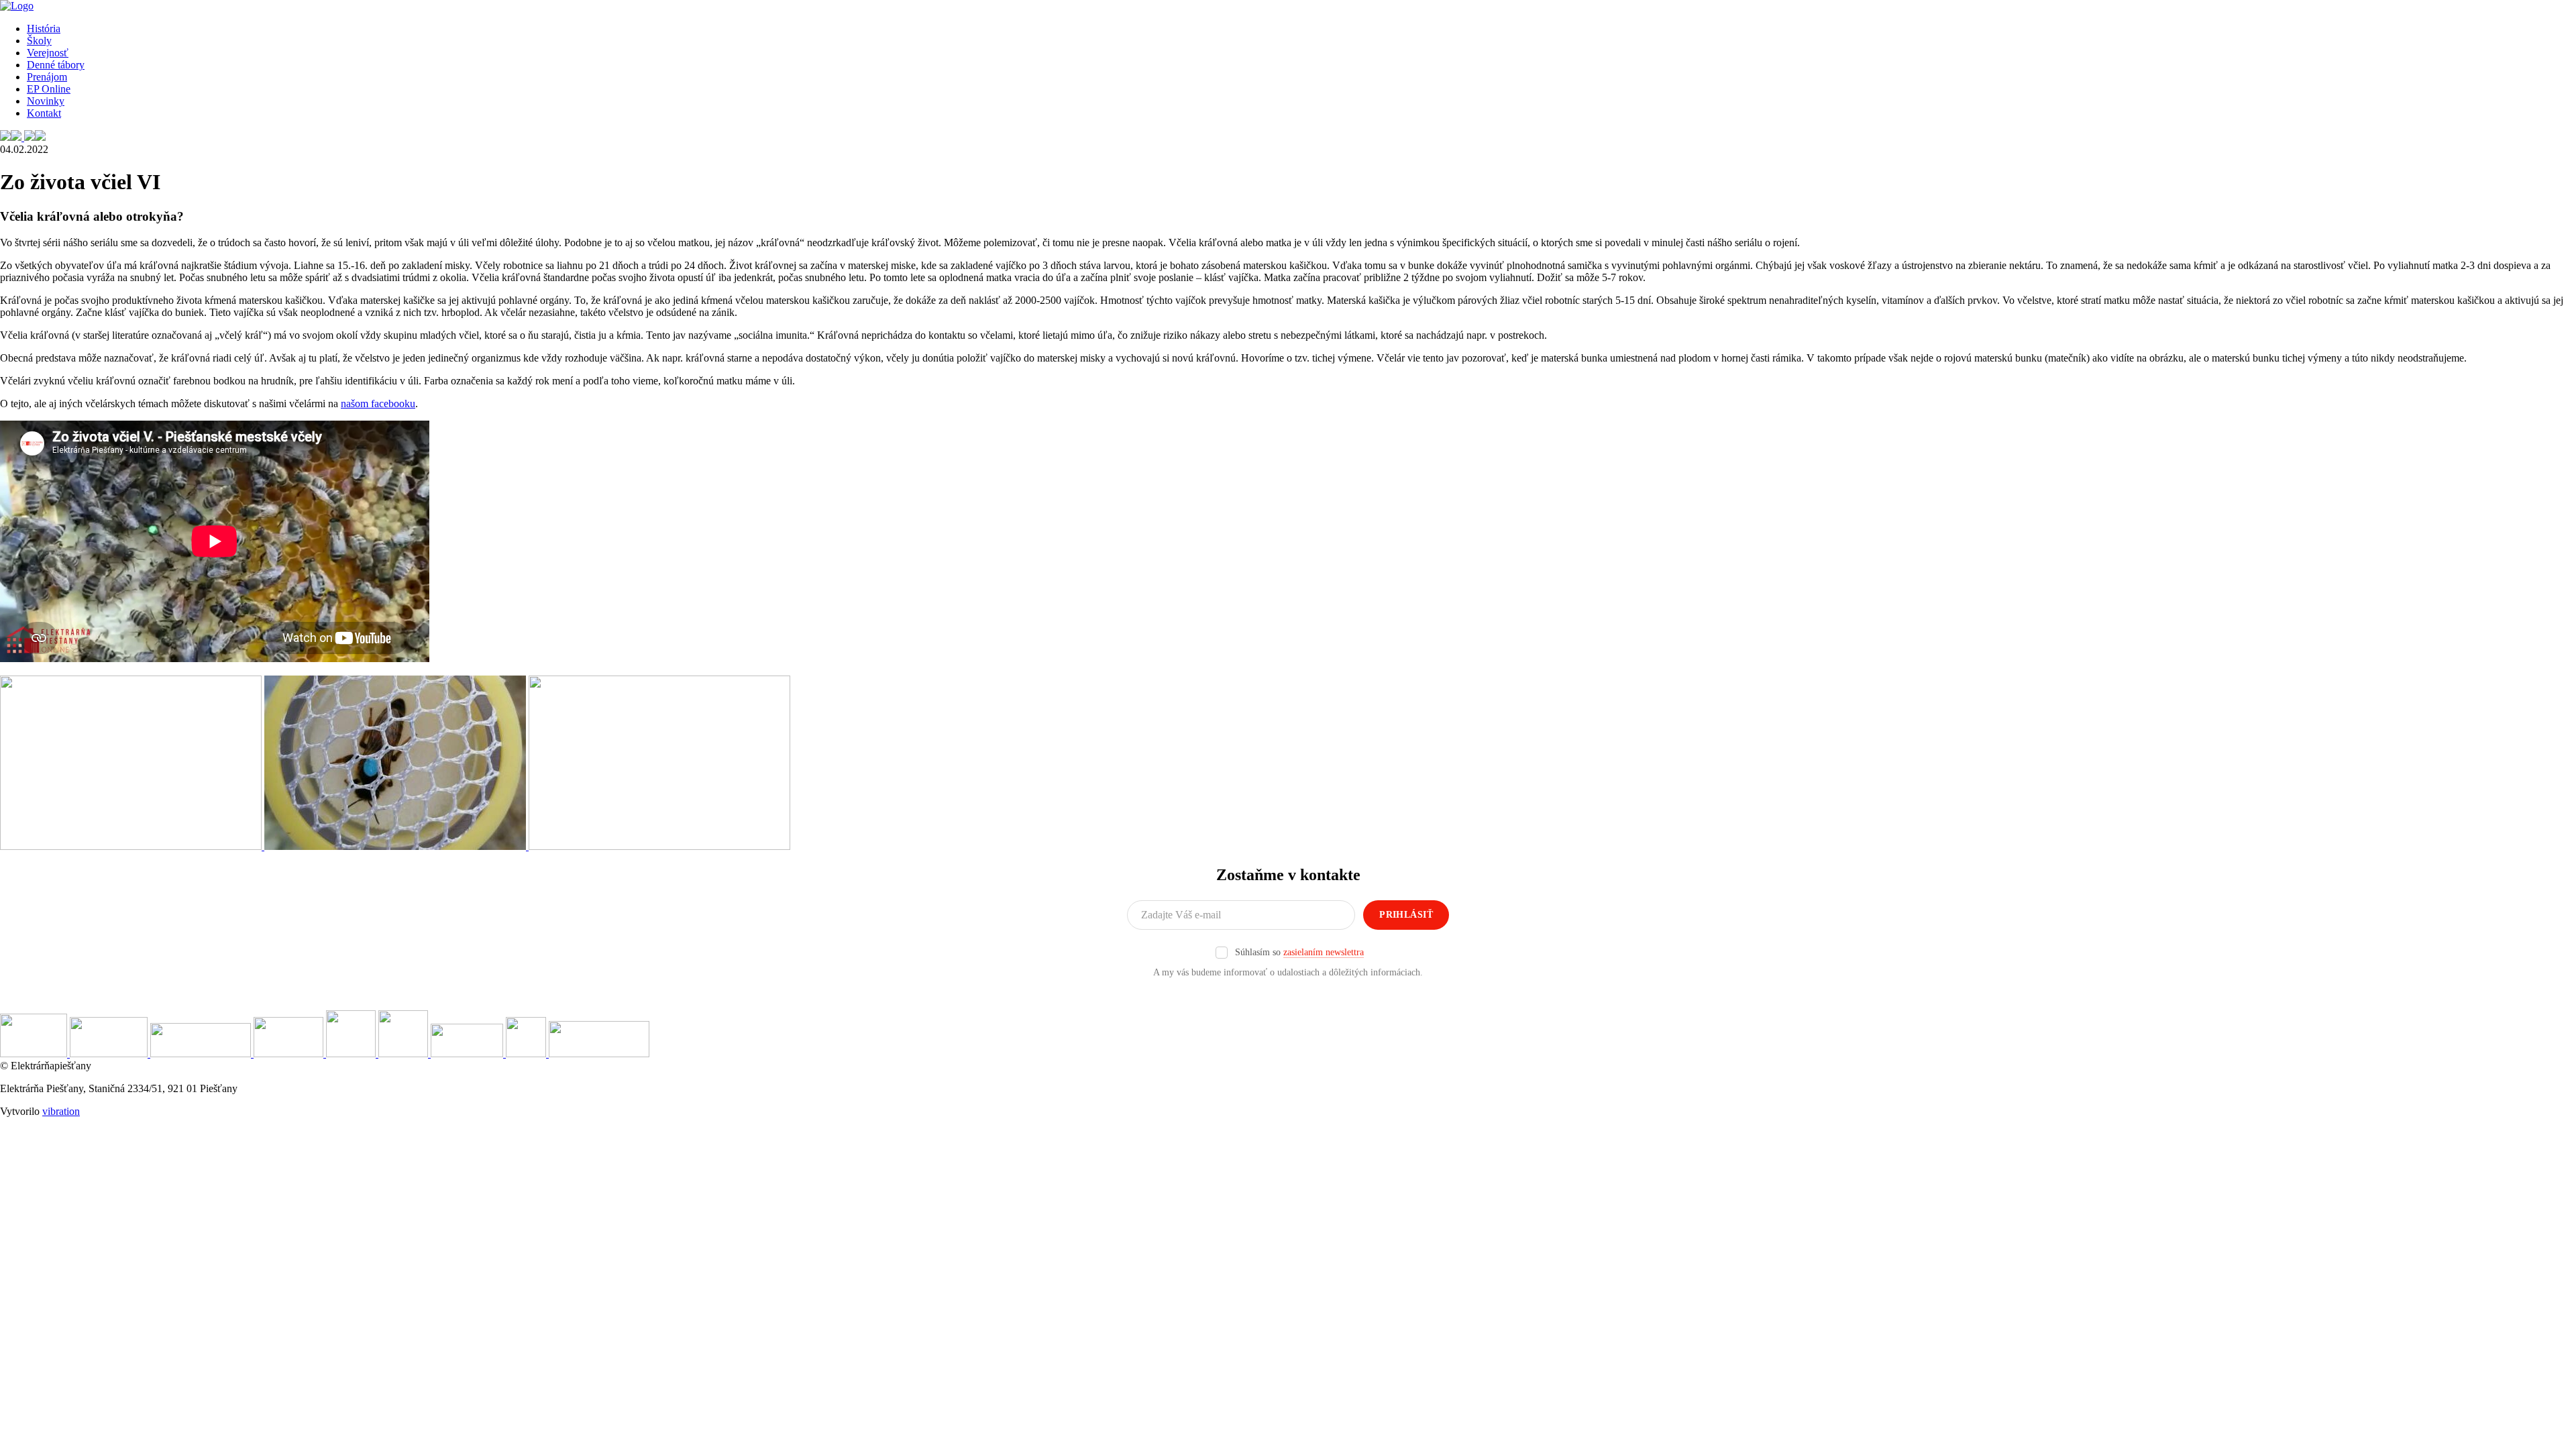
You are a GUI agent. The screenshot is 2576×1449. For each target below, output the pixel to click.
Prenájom (47, 77)
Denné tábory (56, 65)
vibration (61, 1111)
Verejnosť (48, 53)
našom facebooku (378, 404)
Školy (39, 41)
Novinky (46, 101)
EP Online (49, 89)
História (44, 29)
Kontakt (44, 113)
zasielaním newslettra (1324, 952)
